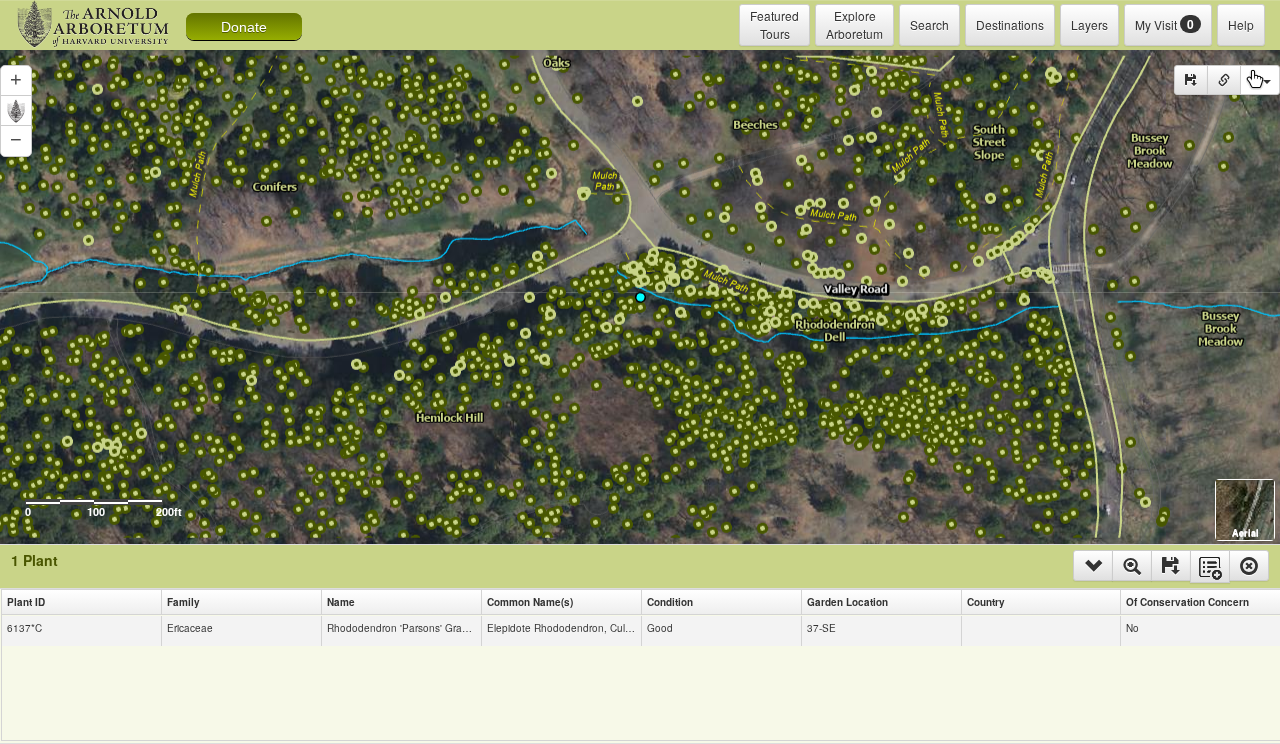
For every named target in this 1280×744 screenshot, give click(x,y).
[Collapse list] (1093, 565)
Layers (1089, 24)
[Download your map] (1191, 80)
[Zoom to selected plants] (1132, 565)
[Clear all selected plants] (1249, 565)
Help (1241, 24)
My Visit (1164, 24)
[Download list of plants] (1171, 565)
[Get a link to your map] (1224, 80)
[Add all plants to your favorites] (1210, 566)
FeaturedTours (774, 24)
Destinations (1010, 24)
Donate (244, 27)
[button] (16, 81)
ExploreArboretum (854, 24)
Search (929, 24)
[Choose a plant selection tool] (1260, 80)
